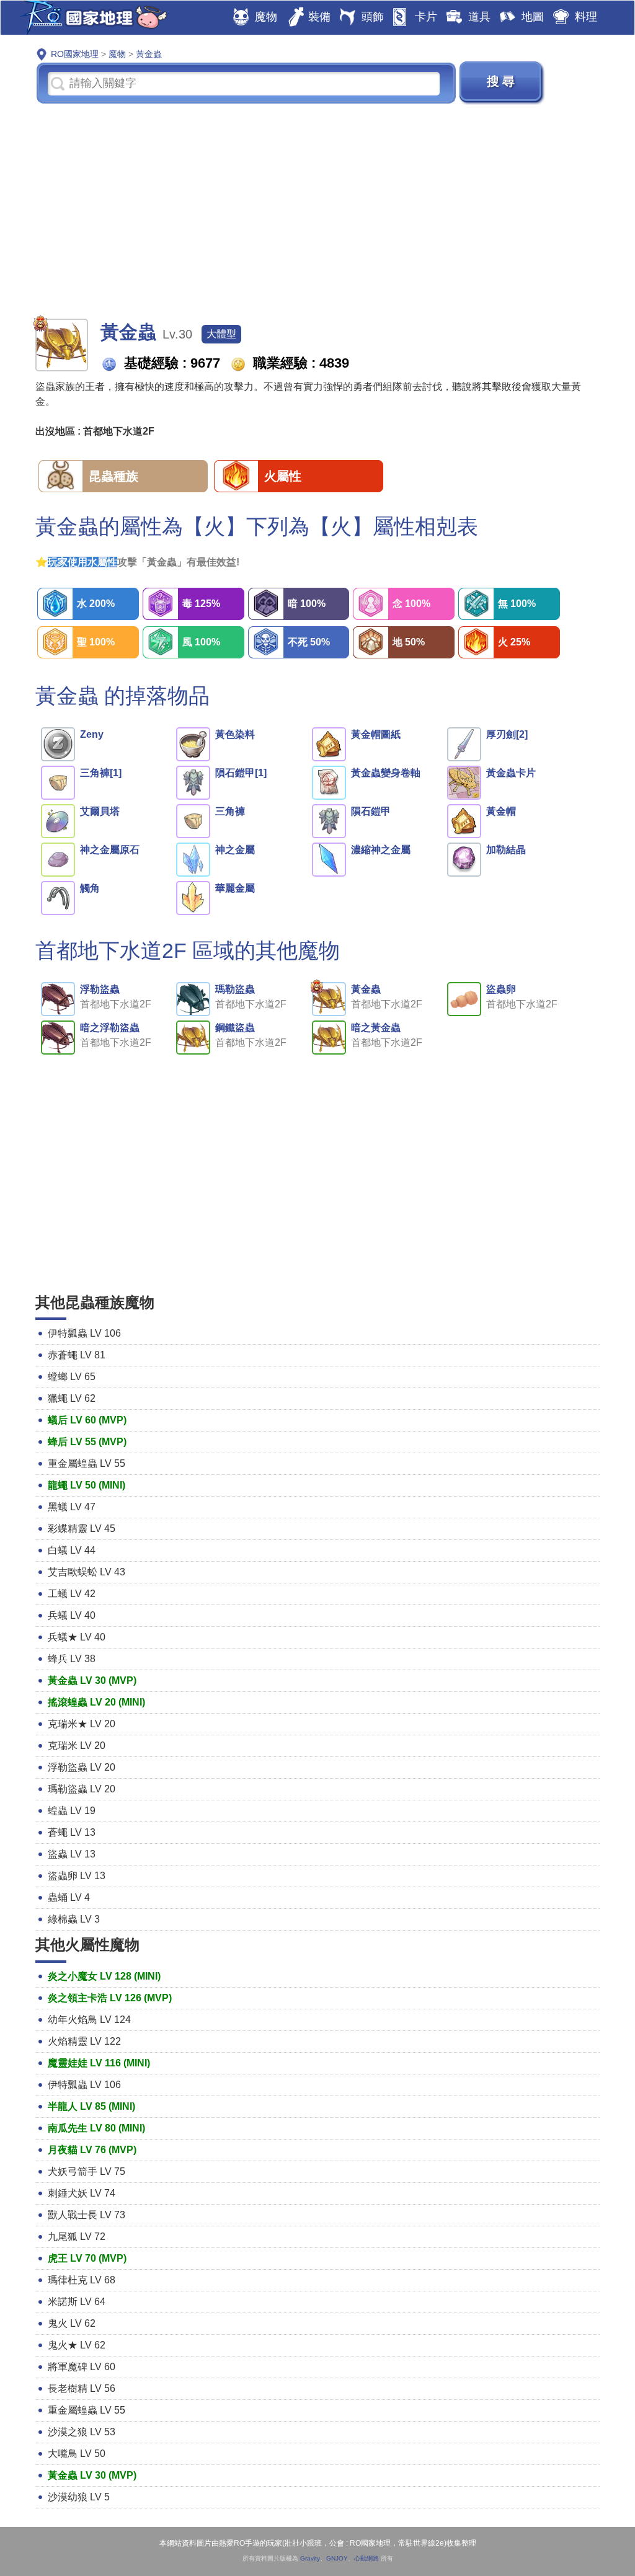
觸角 (90, 888)
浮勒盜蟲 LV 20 (82, 1767)
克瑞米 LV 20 (77, 1746)
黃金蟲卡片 (511, 773)
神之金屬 (235, 850)
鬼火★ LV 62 (77, 2345)
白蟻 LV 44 (72, 1550)
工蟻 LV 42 (72, 1594)
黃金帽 (501, 811)
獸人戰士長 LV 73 (87, 2215)
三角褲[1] (101, 773)
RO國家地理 (91, 18)
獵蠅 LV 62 (72, 1398)
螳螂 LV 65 (72, 1377)
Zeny (92, 734)
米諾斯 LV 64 (77, 2302)
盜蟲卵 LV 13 (77, 1876)
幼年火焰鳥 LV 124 (89, 2020)
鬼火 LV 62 (72, 2323)
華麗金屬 (235, 888)
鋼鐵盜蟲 (235, 1028)
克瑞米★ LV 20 (82, 1724)
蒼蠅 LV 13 (72, 1832)
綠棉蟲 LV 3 (74, 1919)
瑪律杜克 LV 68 (82, 2280)
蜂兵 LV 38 (72, 1659)
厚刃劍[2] (507, 734)
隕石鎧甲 (371, 811)
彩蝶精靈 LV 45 (82, 1529)
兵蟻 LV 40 (72, 1615)
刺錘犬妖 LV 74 (82, 2193)
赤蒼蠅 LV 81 (77, 1355)
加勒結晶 (506, 850)
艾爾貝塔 (100, 811)
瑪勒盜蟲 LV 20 (82, 1789)
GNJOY (337, 2558)
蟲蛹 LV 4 (69, 1897)
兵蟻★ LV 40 (77, 1637)
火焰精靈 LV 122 (84, 2041)
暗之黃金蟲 (376, 1028)
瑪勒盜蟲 (235, 989)
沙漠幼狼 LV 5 (79, 2497)
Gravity (310, 2558)
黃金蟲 (366, 989)
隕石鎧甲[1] (241, 773)
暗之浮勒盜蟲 (110, 1028)
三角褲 (230, 811)
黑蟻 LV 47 (72, 1507)
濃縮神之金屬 (381, 850)
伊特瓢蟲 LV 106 (84, 1333)
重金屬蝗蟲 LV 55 (87, 1463)
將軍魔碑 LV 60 (82, 2367)
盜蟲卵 (501, 989)
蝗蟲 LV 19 (72, 1811)
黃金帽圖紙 (376, 734)
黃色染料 (235, 734)
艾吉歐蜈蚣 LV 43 (87, 1572)
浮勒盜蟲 (100, 989)
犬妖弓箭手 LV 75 (87, 2171)
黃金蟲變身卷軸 (386, 773)
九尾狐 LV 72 (77, 2237)
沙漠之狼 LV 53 (82, 2432)
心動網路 (366, 2558)
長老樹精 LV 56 (82, 2388)
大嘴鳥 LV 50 (77, 2454)
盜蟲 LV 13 (72, 1854)
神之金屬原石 (110, 850)
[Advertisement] (317, 210)
